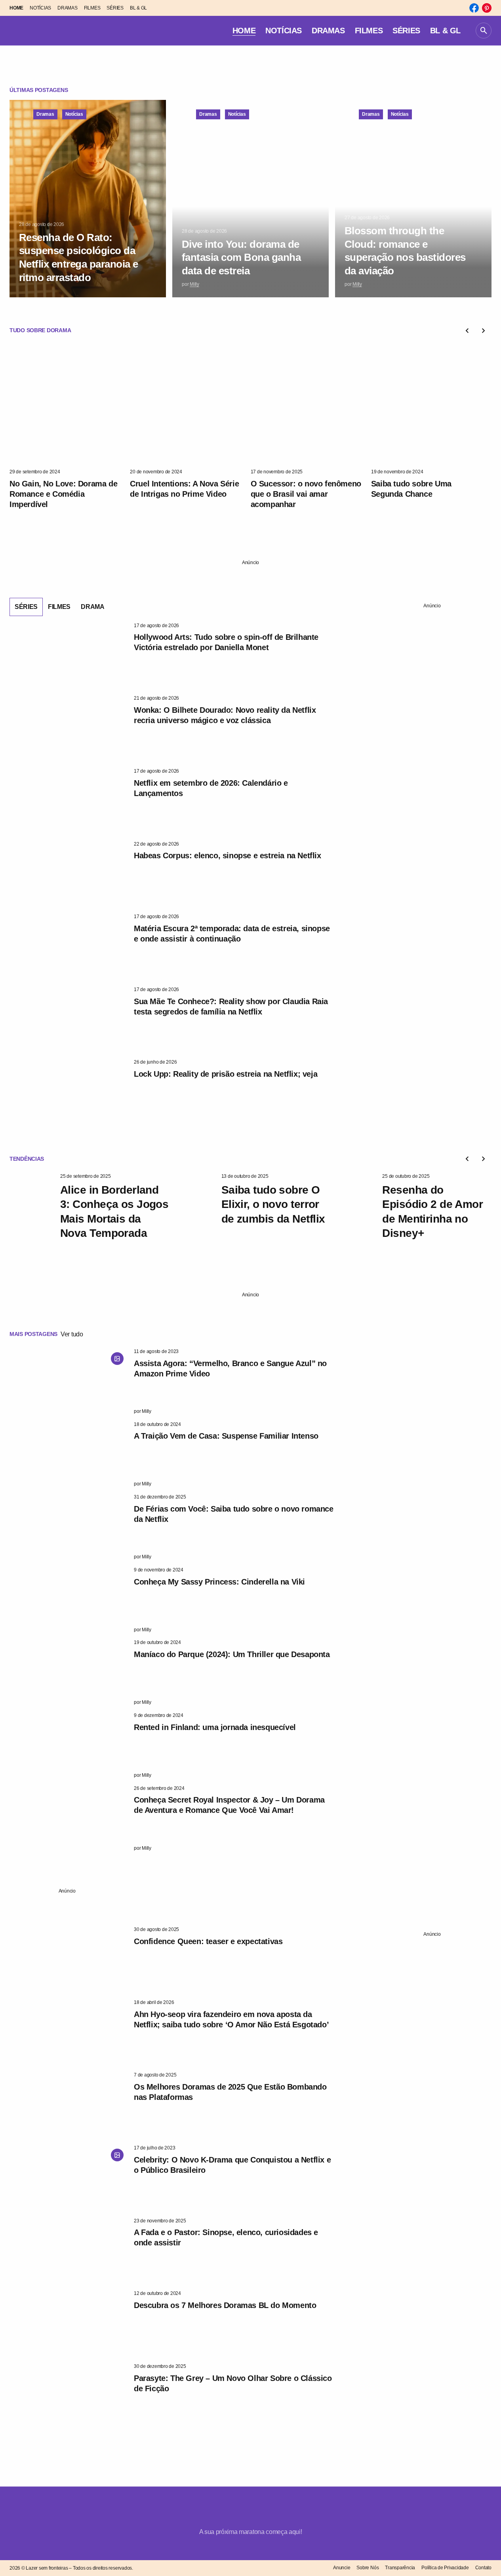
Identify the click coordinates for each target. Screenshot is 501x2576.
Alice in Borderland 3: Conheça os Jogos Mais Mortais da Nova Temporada (114, 1211)
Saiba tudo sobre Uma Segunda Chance (411, 489)
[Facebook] (474, 8)
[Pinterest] (487, 8)
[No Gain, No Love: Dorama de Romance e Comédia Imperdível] (70, 405)
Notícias (74, 114)
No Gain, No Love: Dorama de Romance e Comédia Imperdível (63, 494)
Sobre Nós (368, 2568)
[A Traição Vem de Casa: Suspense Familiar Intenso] (69, 1455)
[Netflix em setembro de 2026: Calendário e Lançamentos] (69, 801)
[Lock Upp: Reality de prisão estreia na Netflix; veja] (69, 1092)
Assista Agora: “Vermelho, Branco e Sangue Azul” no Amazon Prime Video (230, 1368)
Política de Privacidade (445, 2568)
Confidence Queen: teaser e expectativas (208, 1941)
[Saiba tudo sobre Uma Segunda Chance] (431, 405)
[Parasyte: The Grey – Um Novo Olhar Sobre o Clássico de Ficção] (69, 2396)
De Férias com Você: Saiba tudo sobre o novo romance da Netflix (234, 1514)
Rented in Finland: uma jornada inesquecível (215, 1727)
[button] (484, 31)
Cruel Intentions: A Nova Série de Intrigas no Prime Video (184, 489)
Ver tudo (72, 1334)
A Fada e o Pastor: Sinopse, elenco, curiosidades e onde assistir (226, 2237)
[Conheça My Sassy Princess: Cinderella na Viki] (69, 1600)
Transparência (400, 2568)
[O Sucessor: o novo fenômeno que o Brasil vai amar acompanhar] (311, 405)
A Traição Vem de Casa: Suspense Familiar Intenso (226, 1436)
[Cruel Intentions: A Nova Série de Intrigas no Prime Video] (190, 405)
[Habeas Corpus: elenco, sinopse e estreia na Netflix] (69, 874)
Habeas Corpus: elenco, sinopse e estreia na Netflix (228, 855)
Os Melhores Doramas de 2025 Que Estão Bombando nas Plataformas (230, 2092)
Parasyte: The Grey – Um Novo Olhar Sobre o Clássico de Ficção (233, 2383)
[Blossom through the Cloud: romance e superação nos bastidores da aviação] (413, 199)
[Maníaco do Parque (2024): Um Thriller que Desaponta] (69, 1673)
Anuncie (342, 2568)
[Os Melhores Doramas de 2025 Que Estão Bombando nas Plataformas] (69, 2105)
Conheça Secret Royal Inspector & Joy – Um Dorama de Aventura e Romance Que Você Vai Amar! (229, 1805)
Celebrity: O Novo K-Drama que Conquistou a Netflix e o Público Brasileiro (232, 2165)
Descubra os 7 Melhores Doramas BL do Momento (225, 2305)
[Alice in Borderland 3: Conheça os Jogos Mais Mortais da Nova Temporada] (32, 1206)
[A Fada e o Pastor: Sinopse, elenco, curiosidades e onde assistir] (69, 2251)
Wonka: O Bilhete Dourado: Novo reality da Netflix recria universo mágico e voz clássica (225, 715)
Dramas (45, 114)
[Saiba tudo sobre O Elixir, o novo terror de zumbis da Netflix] (193, 1206)
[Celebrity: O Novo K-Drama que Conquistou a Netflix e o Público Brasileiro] (69, 2178)
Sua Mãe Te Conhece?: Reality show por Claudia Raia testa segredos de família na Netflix (231, 1007)
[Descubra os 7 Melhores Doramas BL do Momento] (69, 2323)
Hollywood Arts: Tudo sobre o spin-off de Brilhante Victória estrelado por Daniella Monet (226, 642)
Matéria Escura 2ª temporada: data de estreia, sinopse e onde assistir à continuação (232, 934)
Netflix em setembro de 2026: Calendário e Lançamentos (211, 788)
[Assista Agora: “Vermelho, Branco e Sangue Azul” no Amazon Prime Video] (69, 1382)
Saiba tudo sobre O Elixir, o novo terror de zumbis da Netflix (273, 1204)
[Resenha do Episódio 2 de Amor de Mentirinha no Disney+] (354, 1206)
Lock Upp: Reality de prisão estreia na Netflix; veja (226, 1074)
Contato (483, 2568)
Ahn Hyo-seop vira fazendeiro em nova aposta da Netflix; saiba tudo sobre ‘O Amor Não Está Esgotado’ (231, 2019)
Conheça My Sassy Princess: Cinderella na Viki (219, 1582)
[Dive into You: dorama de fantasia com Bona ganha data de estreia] (250, 199)
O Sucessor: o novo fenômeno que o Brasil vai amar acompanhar (306, 494)
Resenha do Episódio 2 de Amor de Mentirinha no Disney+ (432, 1211)
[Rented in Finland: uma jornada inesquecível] (69, 1745)
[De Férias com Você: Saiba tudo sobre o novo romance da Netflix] (69, 1527)
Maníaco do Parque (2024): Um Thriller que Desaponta (232, 1654)
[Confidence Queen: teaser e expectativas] (69, 1960)
